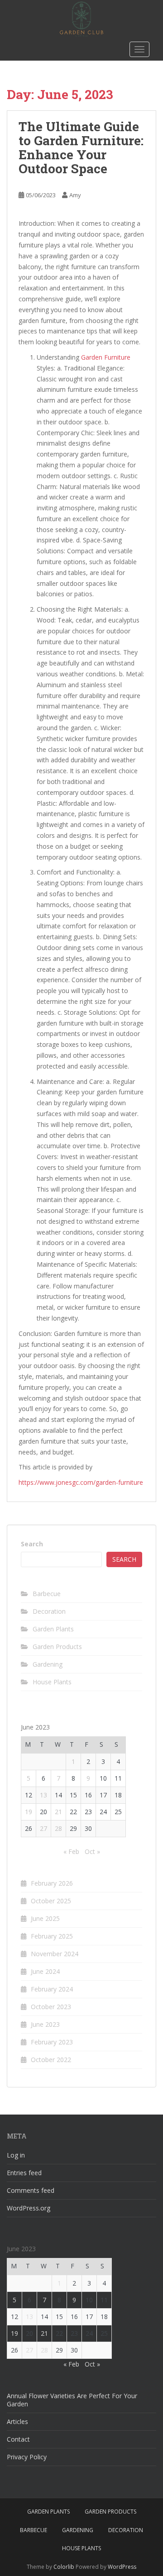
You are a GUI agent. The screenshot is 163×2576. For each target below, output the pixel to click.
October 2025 (51, 1901)
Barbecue (47, 1594)
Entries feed (24, 2173)
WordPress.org (29, 2208)
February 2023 (52, 2042)
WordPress (122, 2567)
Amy (75, 195)
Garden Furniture (106, 357)
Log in (16, 2155)
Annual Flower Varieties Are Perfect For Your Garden (72, 2400)
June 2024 (45, 1971)
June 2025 (45, 1918)
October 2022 (51, 2060)
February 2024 (52, 1989)
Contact (18, 2439)
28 (58, 1828)
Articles (17, 2422)
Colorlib (64, 2567)
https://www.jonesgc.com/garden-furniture (81, 1482)
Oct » (92, 1851)
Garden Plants (53, 1629)
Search (32, 1544)
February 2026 (52, 1883)
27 (43, 1828)
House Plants (52, 1682)
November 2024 (55, 1954)
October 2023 (51, 2007)
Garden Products (57, 1647)
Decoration (49, 1611)
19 (29, 1812)
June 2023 (45, 2024)
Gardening (48, 1664)
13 (43, 1795)
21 (58, 1812)
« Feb (71, 1851)
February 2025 (52, 1936)
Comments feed (31, 2190)
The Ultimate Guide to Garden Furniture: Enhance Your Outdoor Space (81, 147)
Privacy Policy (27, 2457)
